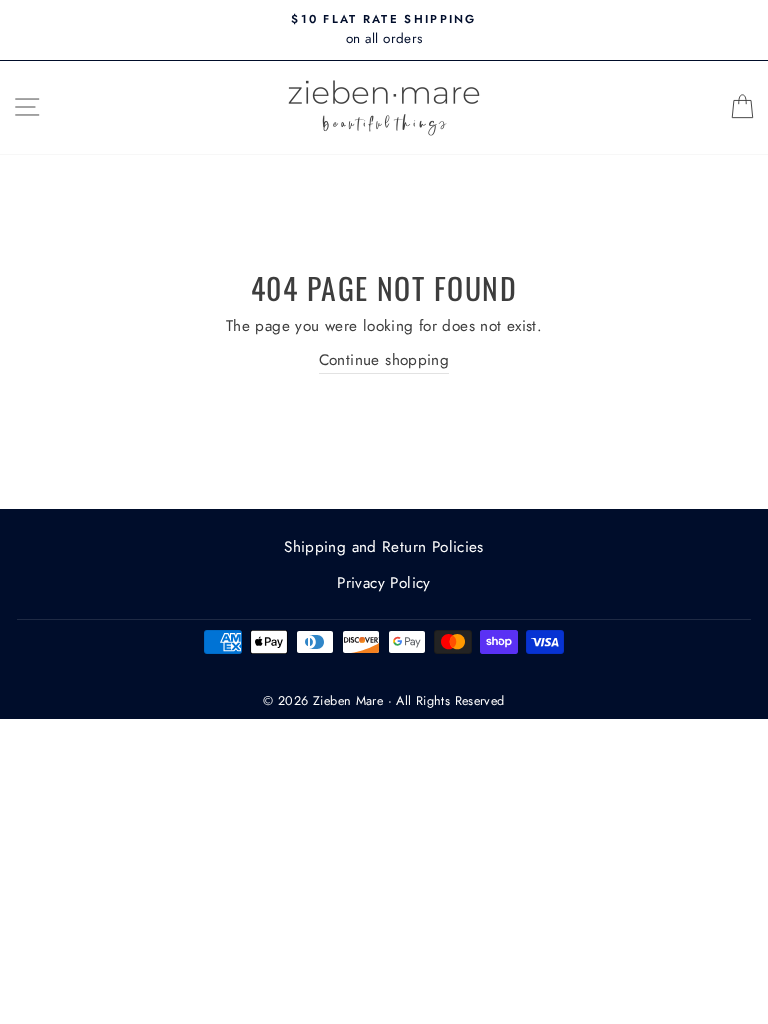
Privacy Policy (383, 583)
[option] (384, 30)
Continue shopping (384, 360)
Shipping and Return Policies (384, 547)
